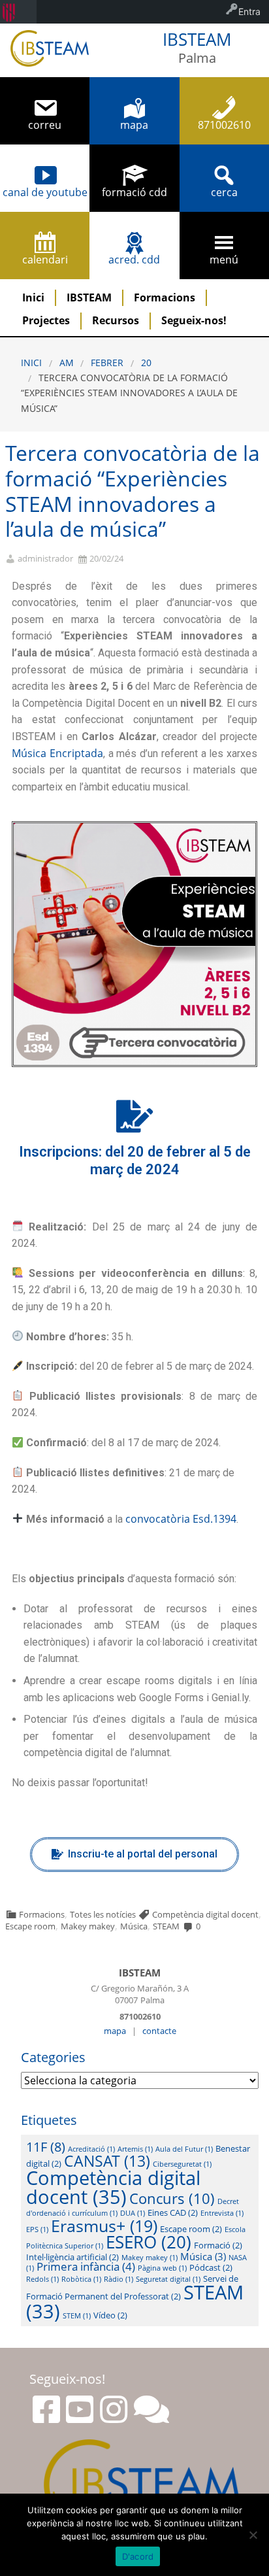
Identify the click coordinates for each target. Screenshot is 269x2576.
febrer (107, 363)
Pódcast (211, 2267)
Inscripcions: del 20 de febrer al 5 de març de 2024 (135, 1161)
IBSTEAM (89, 297)
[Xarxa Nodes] (151, 2409)
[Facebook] (46, 2409)
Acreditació (91, 2149)
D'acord (138, 2556)
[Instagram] (114, 2409)
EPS (37, 2229)
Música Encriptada (57, 753)
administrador (45, 559)
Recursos (116, 320)
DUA (133, 2213)
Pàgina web (162, 2268)
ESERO (149, 2242)
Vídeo (110, 2315)
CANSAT (107, 2161)
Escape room (30, 1926)
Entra (249, 11)
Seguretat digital (168, 2279)
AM (67, 363)
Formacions (165, 297)
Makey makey (88, 1926)
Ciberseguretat (182, 2164)
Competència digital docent (205, 1914)
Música (134, 1926)
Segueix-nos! (194, 320)
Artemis (135, 2149)
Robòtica (81, 2279)
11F (46, 2146)
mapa (115, 2031)
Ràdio (119, 2279)
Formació (218, 2245)
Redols (42, 2279)
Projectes (46, 320)
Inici (33, 297)
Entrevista (222, 2213)
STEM (77, 2316)
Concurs (172, 2198)
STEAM (166, 1926)
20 (146, 363)
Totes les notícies (103, 1914)
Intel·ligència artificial (72, 2257)
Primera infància (86, 2266)
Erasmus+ (104, 2226)
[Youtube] (80, 2409)
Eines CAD (173, 2212)
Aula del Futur (184, 2149)
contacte (159, 2031)
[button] (134, 1855)
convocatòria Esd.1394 (181, 1519)
